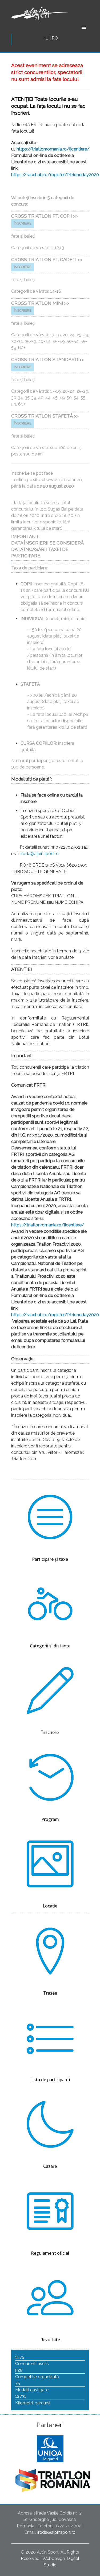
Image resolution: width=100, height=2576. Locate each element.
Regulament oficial (50, 2253)
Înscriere (50, 1732)
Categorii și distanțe (50, 1646)
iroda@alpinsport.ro (40, 854)
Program (50, 1819)
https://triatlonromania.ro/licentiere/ (53, 149)
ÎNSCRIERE (23, 223)
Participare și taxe (50, 1559)
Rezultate (50, 2340)
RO (55, 38)
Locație (50, 1906)
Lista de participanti (50, 2080)
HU (46, 38)
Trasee (50, 1993)
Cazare (50, 2166)
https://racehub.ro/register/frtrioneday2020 (55, 175)
